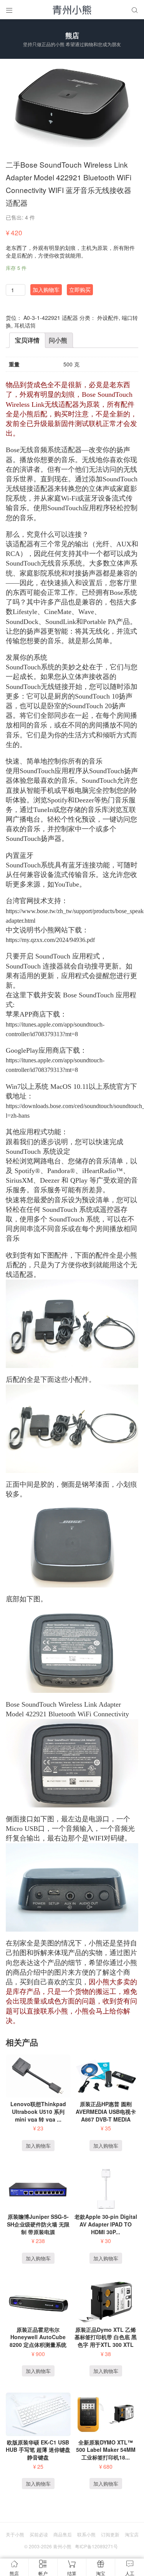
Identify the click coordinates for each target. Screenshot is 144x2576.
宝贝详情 (27, 340)
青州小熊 (62, 2546)
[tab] (27, 340)
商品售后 (63, 2534)
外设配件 (108, 318)
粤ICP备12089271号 (96, 2546)
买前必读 (39, 2534)
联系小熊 (86, 2534)
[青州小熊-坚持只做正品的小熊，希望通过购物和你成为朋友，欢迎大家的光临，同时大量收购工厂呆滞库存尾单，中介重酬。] (72, 10)
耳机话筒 (25, 325)
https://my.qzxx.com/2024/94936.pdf (50, 940)
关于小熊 (15, 2534)
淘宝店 (132, 2534)
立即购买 (80, 290)
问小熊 (58, 340)
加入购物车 (46, 290)
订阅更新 (110, 2534)
